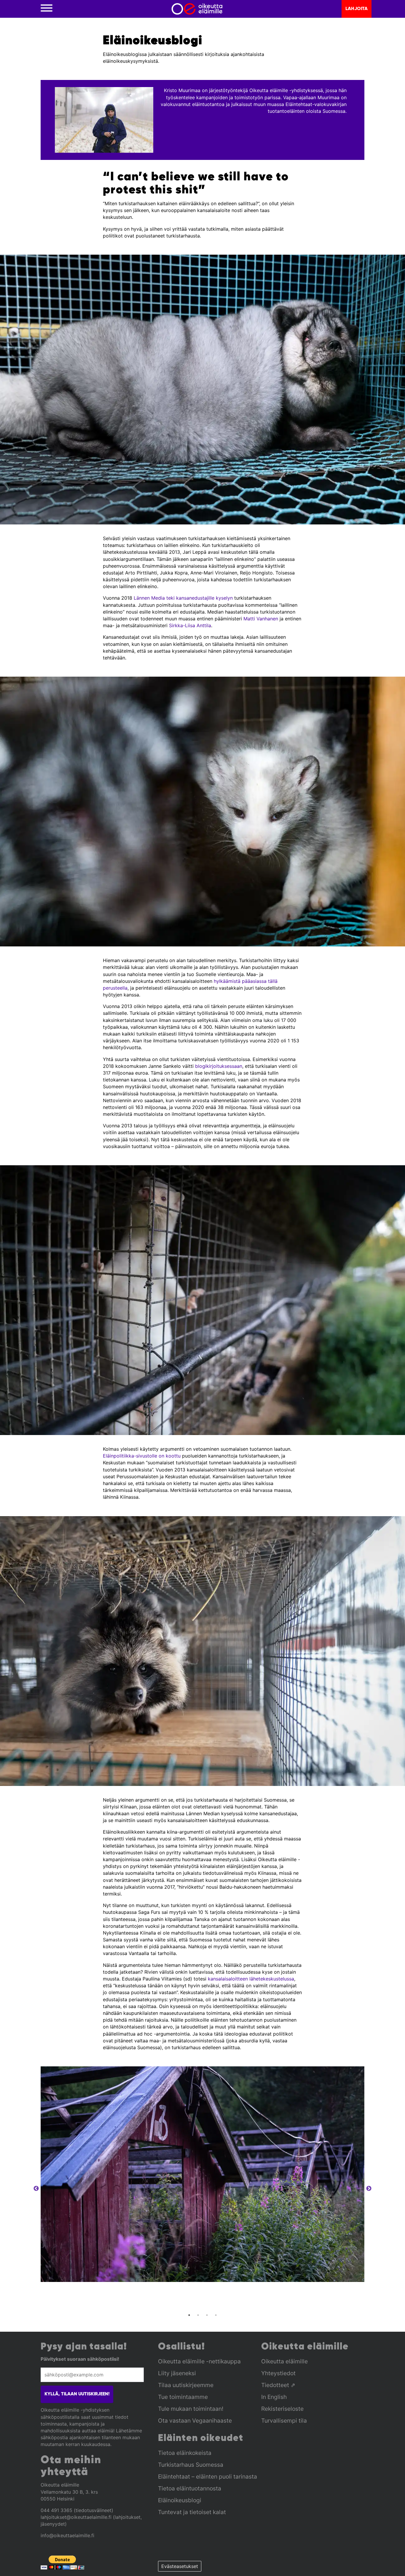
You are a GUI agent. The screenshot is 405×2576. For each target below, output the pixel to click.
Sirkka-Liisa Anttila (190, 625)
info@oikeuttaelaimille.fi (67, 2535)
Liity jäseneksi (177, 2373)
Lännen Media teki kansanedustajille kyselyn (183, 598)
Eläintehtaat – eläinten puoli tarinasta (208, 2477)
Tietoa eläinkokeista (185, 2453)
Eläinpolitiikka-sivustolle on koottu (142, 1456)
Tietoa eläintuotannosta (190, 2488)
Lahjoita (357, 9)
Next (369, 2189)
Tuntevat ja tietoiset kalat (192, 2512)
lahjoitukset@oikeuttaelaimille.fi (76, 2517)
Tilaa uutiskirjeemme (186, 2385)
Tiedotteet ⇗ (278, 2385)
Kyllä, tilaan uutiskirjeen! (77, 2394)
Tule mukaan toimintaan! (191, 2409)
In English (274, 2397)
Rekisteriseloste (282, 2409)
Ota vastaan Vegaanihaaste (195, 2421)
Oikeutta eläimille (284, 2361)
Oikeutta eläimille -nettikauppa (199, 2361)
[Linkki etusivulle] (197, 9)
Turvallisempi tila (284, 2421)
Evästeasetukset (180, 2566)
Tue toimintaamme (183, 2397)
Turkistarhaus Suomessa (191, 2465)
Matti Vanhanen (261, 619)
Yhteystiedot (278, 2373)
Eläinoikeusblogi (180, 2500)
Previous (36, 2189)
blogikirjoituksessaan (219, 1066)
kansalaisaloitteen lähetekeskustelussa (251, 1979)
